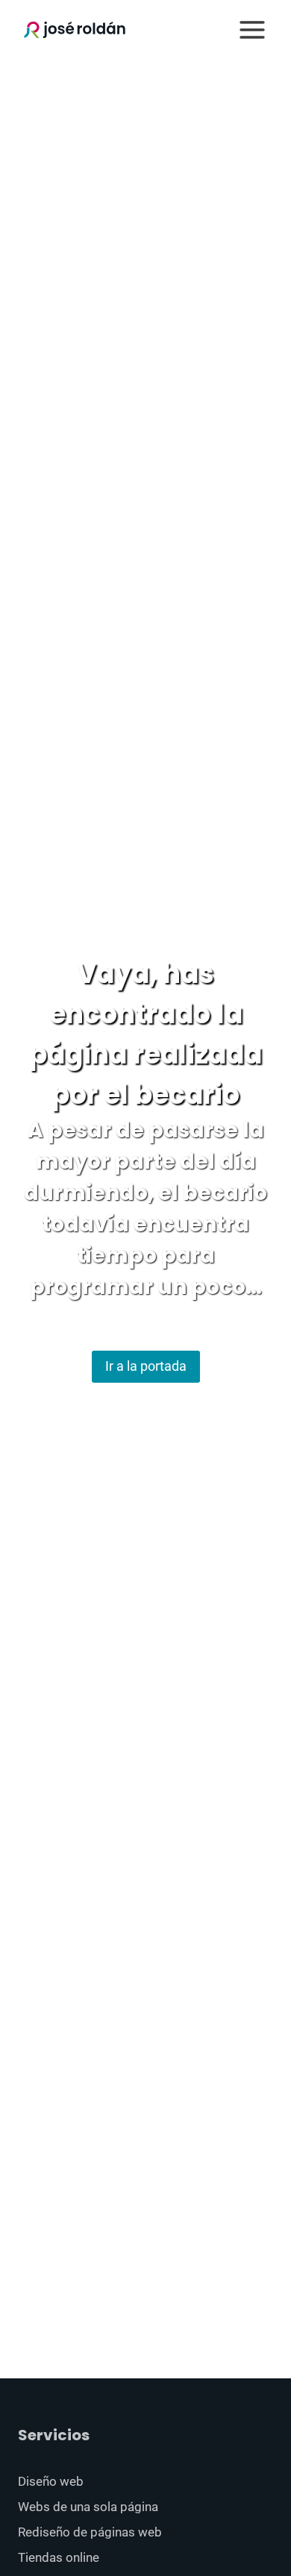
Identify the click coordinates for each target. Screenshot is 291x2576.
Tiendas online (59, 2557)
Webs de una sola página (88, 2507)
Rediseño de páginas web (90, 2532)
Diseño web (51, 2481)
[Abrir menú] (252, 29)
